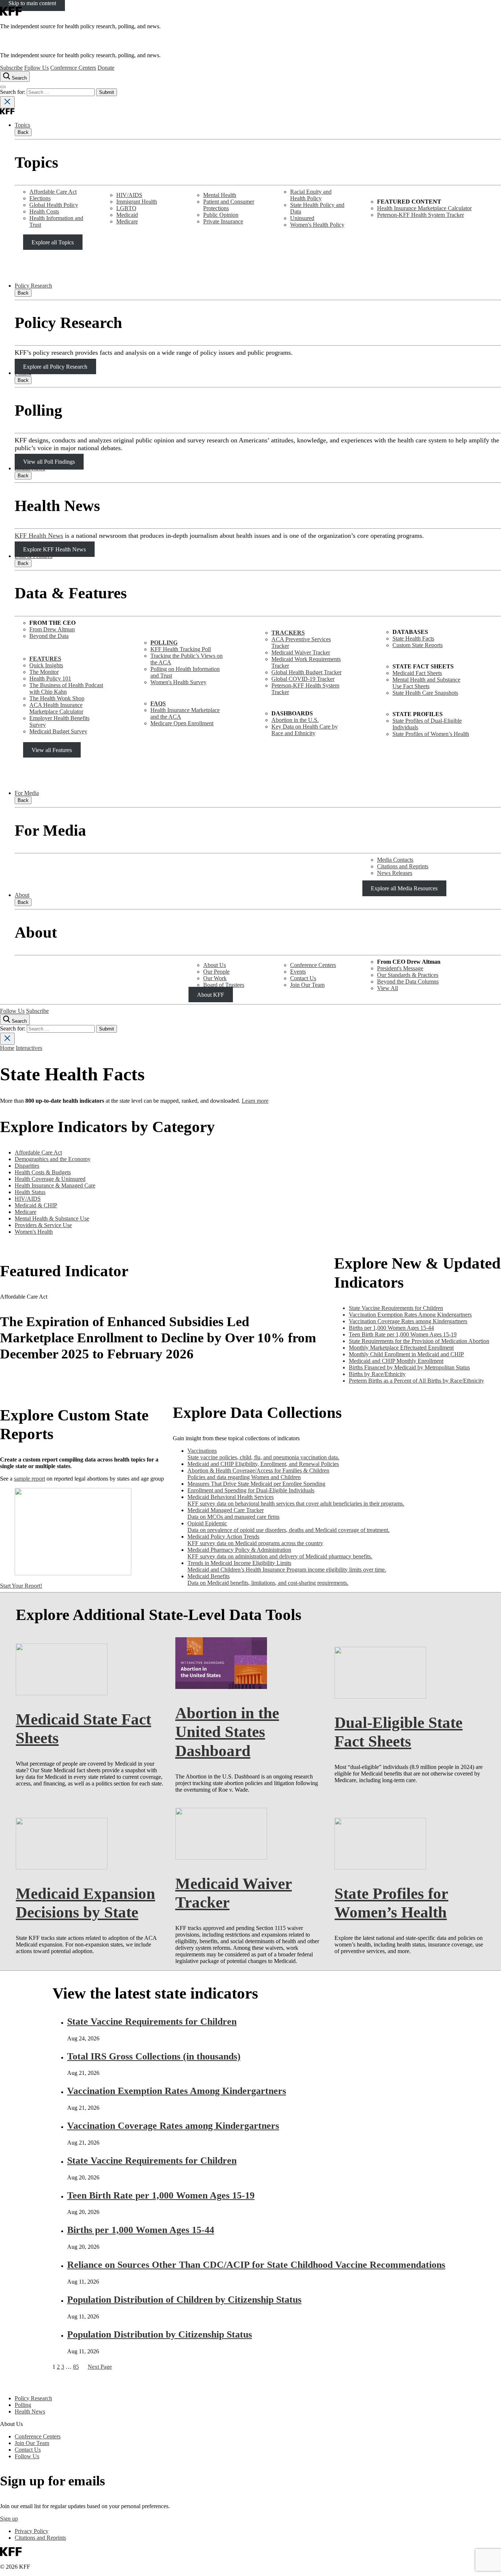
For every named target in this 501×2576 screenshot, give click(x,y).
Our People (216, 972)
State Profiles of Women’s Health (431, 734)
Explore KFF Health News (54, 549)
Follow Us (36, 68)
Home (7, 1048)
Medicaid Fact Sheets (417, 673)
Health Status (30, 1192)
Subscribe (11, 68)
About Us (215, 965)
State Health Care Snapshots (425, 693)
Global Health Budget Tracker (306, 672)
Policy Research (33, 286)
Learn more (255, 1101)
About (22, 895)
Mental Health (220, 195)
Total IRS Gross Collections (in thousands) (154, 2056)
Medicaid (127, 215)
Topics (22, 125)
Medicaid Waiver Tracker (301, 652)
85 (76, 2367)
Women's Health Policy (317, 225)
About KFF (211, 995)
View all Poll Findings (49, 462)
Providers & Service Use (43, 1225)
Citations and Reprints (403, 866)
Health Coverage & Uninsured (50, 1179)
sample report (30, 1479)
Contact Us (303, 978)
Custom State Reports (418, 645)
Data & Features (34, 556)
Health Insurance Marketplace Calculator (424, 208)
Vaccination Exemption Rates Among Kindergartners (177, 2091)
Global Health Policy (54, 205)
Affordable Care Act (53, 192)
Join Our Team (307, 985)
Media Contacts (395, 860)
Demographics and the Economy (53, 1159)
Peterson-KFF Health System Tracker (420, 215)
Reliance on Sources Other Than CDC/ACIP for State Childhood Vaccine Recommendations (256, 2265)
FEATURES (45, 659)
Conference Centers (73, 68)
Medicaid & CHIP (36, 1205)
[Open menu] (3, 87)
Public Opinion (221, 215)
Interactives (29, 1048)
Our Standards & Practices (408, 975)
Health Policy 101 (50, 678)
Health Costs (44, 211)
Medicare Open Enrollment (182, 723)
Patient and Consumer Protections (229, 205)
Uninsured (302, 218)
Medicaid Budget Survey (58, 731)
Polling (23, 373)
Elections (40, 198)
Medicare (127, 221)
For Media (27, 793)
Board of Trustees (224, 985)
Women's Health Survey (178, 682)
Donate (106, 68)
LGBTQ (126, 208)
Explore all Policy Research (55, 366)
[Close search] (7, 102)
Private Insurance (223, 221)
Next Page (100, 2367)
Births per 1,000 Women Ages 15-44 (141, 2230)
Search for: (13, 92)
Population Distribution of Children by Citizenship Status (184, 2300)
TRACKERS (288, 633)
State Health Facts (413, 638)
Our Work (215, 978)
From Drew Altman (52, 629)
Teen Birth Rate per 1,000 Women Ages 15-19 (161, 2195)
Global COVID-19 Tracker (303, 679)
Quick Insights (46, 665)
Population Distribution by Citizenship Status (160, 2334)
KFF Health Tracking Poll (181, 649)
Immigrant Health (137, 202)
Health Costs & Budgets (43, 1172)
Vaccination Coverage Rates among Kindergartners (173, 2126)
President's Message (400, 968)
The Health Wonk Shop (57, 698)
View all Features (52, 750)
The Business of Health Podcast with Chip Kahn (66, 688)
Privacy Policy (32, 2531)
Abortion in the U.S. (295, 720)
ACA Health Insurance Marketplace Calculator (56, 708)
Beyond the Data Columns (408, 981)
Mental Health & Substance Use (52, 1218)
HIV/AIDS (129, 195)
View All (387, 988)
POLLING (164, 643)
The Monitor (44, 672)
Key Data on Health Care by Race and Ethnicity (305, 730)
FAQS (158, 703)
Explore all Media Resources (404, 888)
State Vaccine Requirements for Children (152, 2022)
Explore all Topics (53, 242)
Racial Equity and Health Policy (311, 195)
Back (23, 132)
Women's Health (34, 1232)
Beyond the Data (49, 636)
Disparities (27, 1166)
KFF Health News (39, 536)
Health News (30, 468)
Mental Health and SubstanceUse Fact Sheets (426, 683)
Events (298, 972)
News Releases (395, 873)
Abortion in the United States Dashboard (227, 1732)
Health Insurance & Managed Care (55, 1185)
